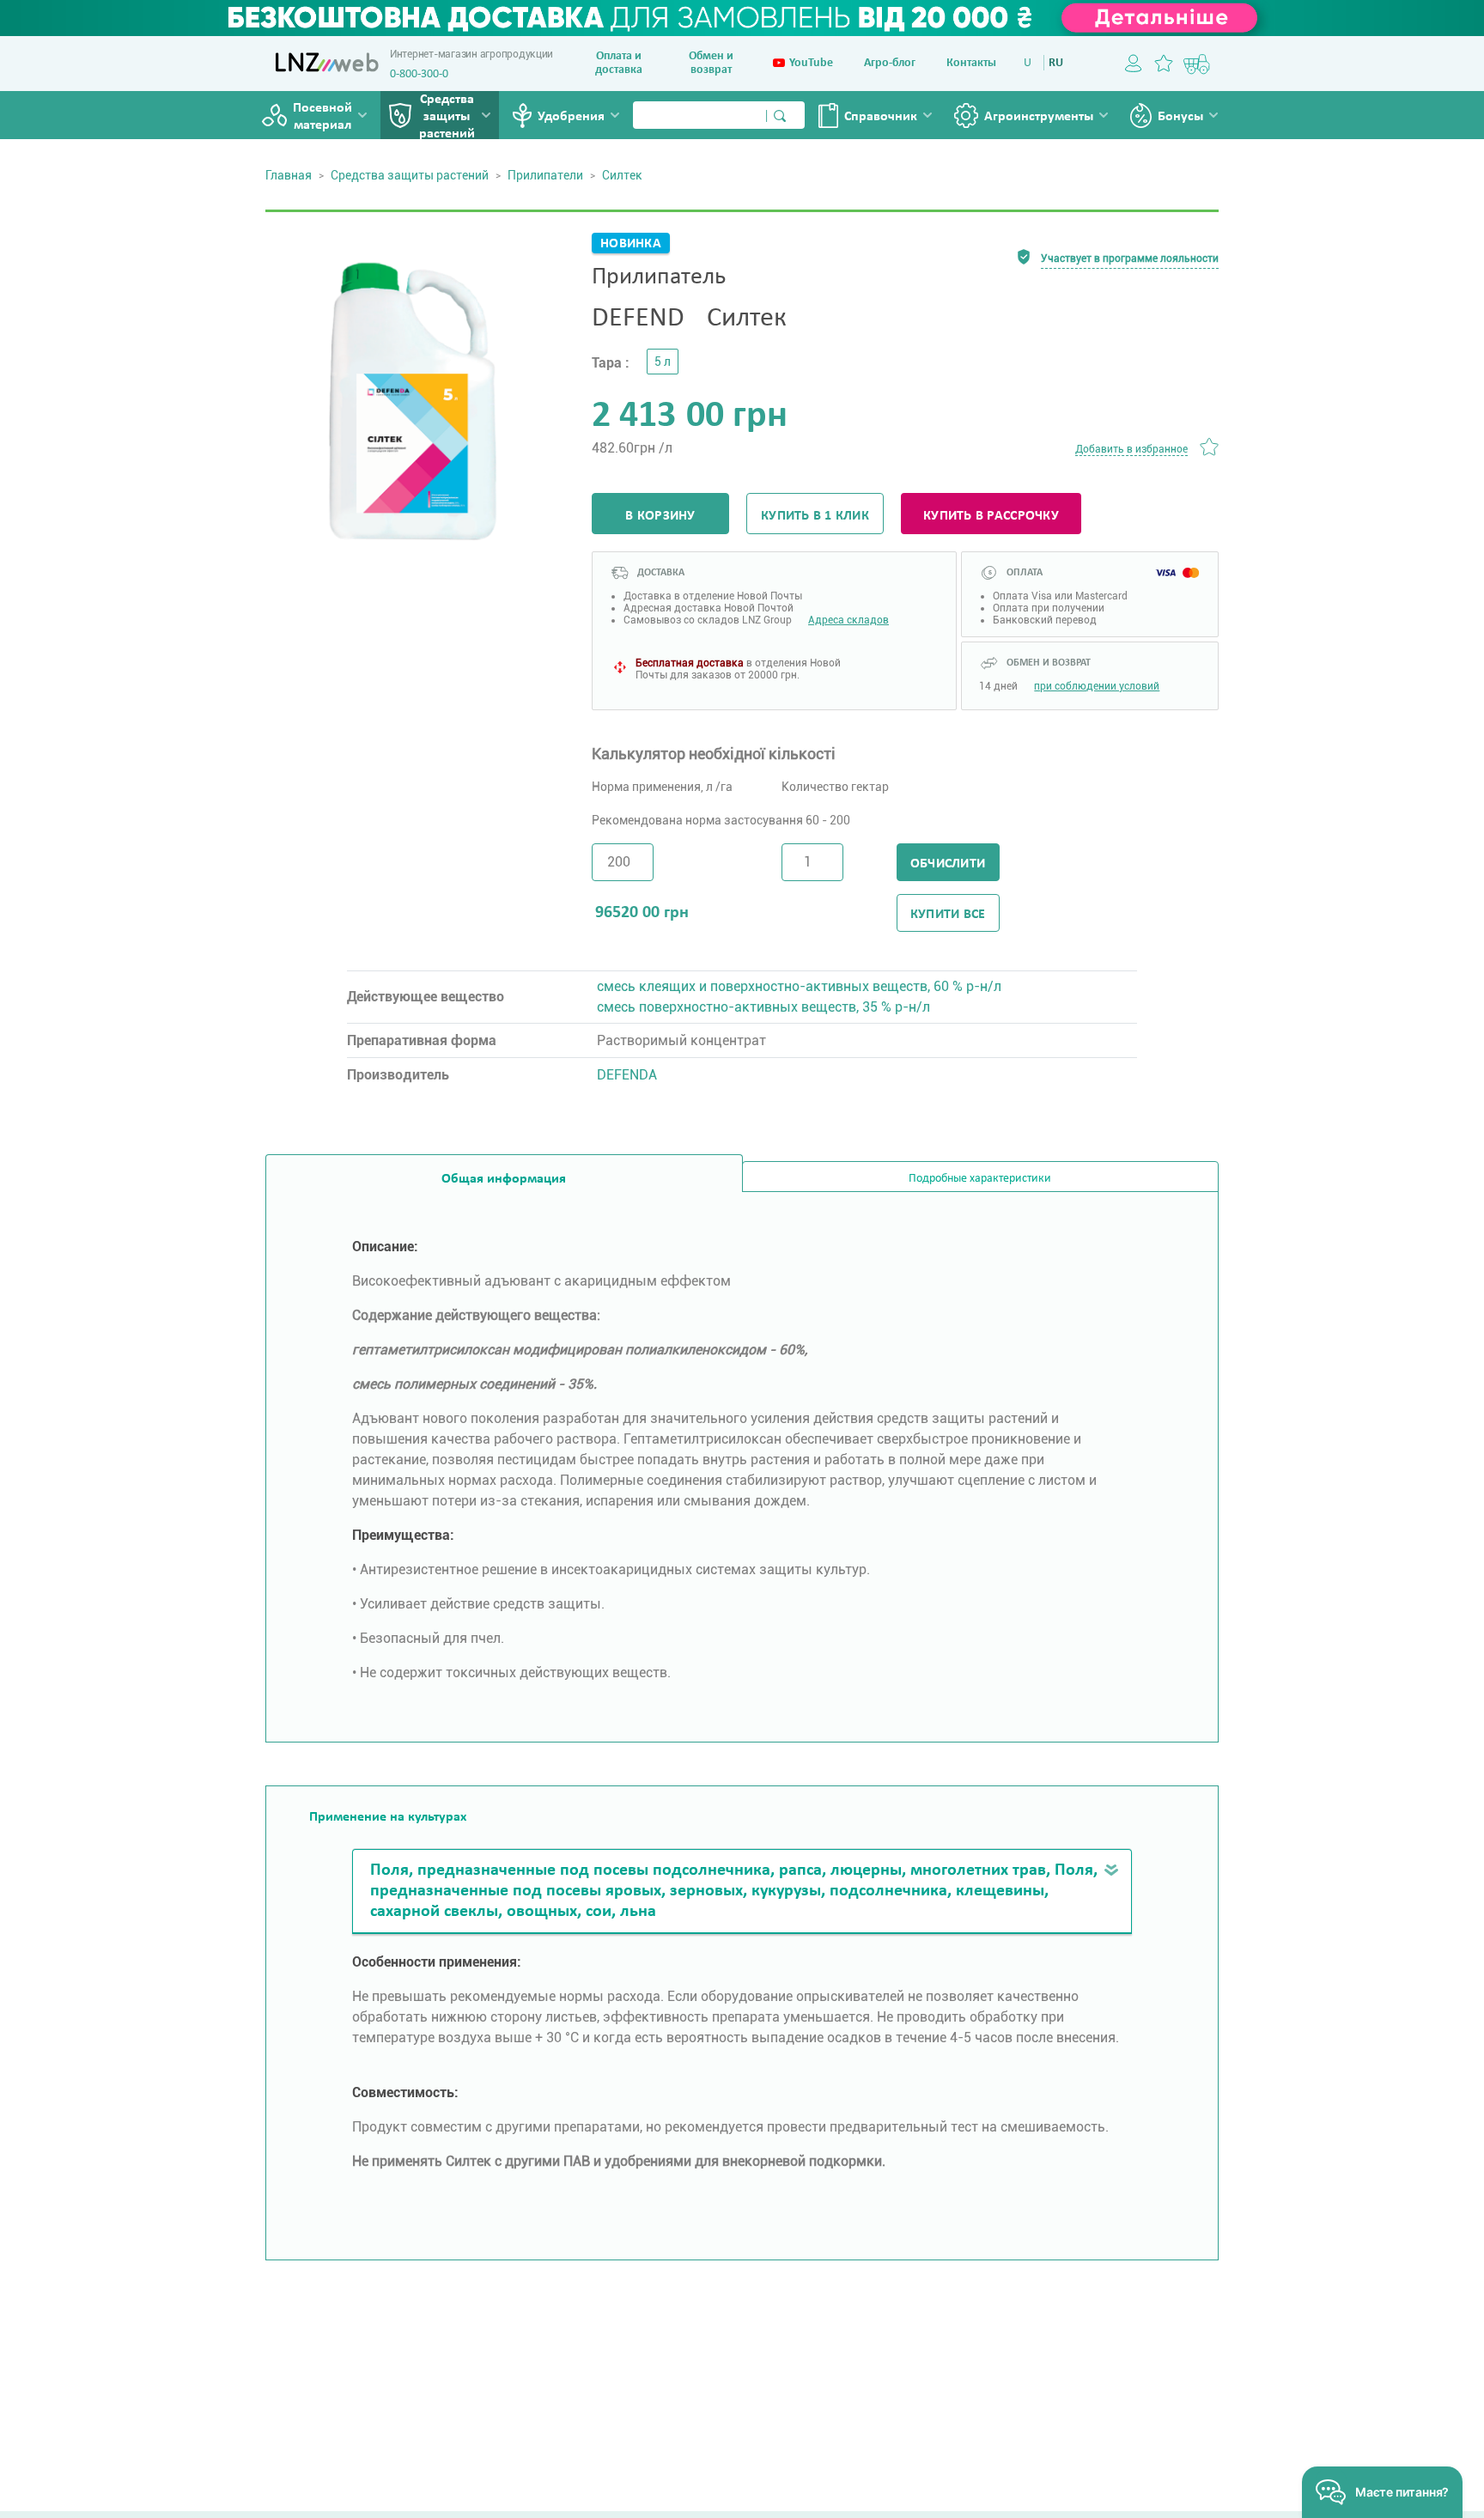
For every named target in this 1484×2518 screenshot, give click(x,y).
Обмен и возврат (711, 63)
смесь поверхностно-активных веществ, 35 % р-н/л (763, 1007)
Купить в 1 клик (815, 516)
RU (1056, 63)
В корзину (660, 516)
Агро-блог (890, 63)
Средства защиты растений (447, 117)
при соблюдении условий (1097, 686)
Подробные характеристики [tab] (980, 1179)
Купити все (948, 915)
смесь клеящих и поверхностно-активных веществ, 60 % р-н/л (799, 986)
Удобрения (571, 117)
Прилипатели (545, 175)
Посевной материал (322, 117)
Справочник (881, 117)
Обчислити (948, 864)
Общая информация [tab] (504, 1179)
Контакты (971, 63)
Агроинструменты (1039, 117)
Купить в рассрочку (991, 516)
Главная (289, 175)
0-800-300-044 (425, 74)
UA (1031, 63)
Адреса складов (848, 620)
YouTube (811, 63)
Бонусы (1180, 117)
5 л (663, 362)
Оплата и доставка (619, 63)
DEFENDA (627, 1075)
